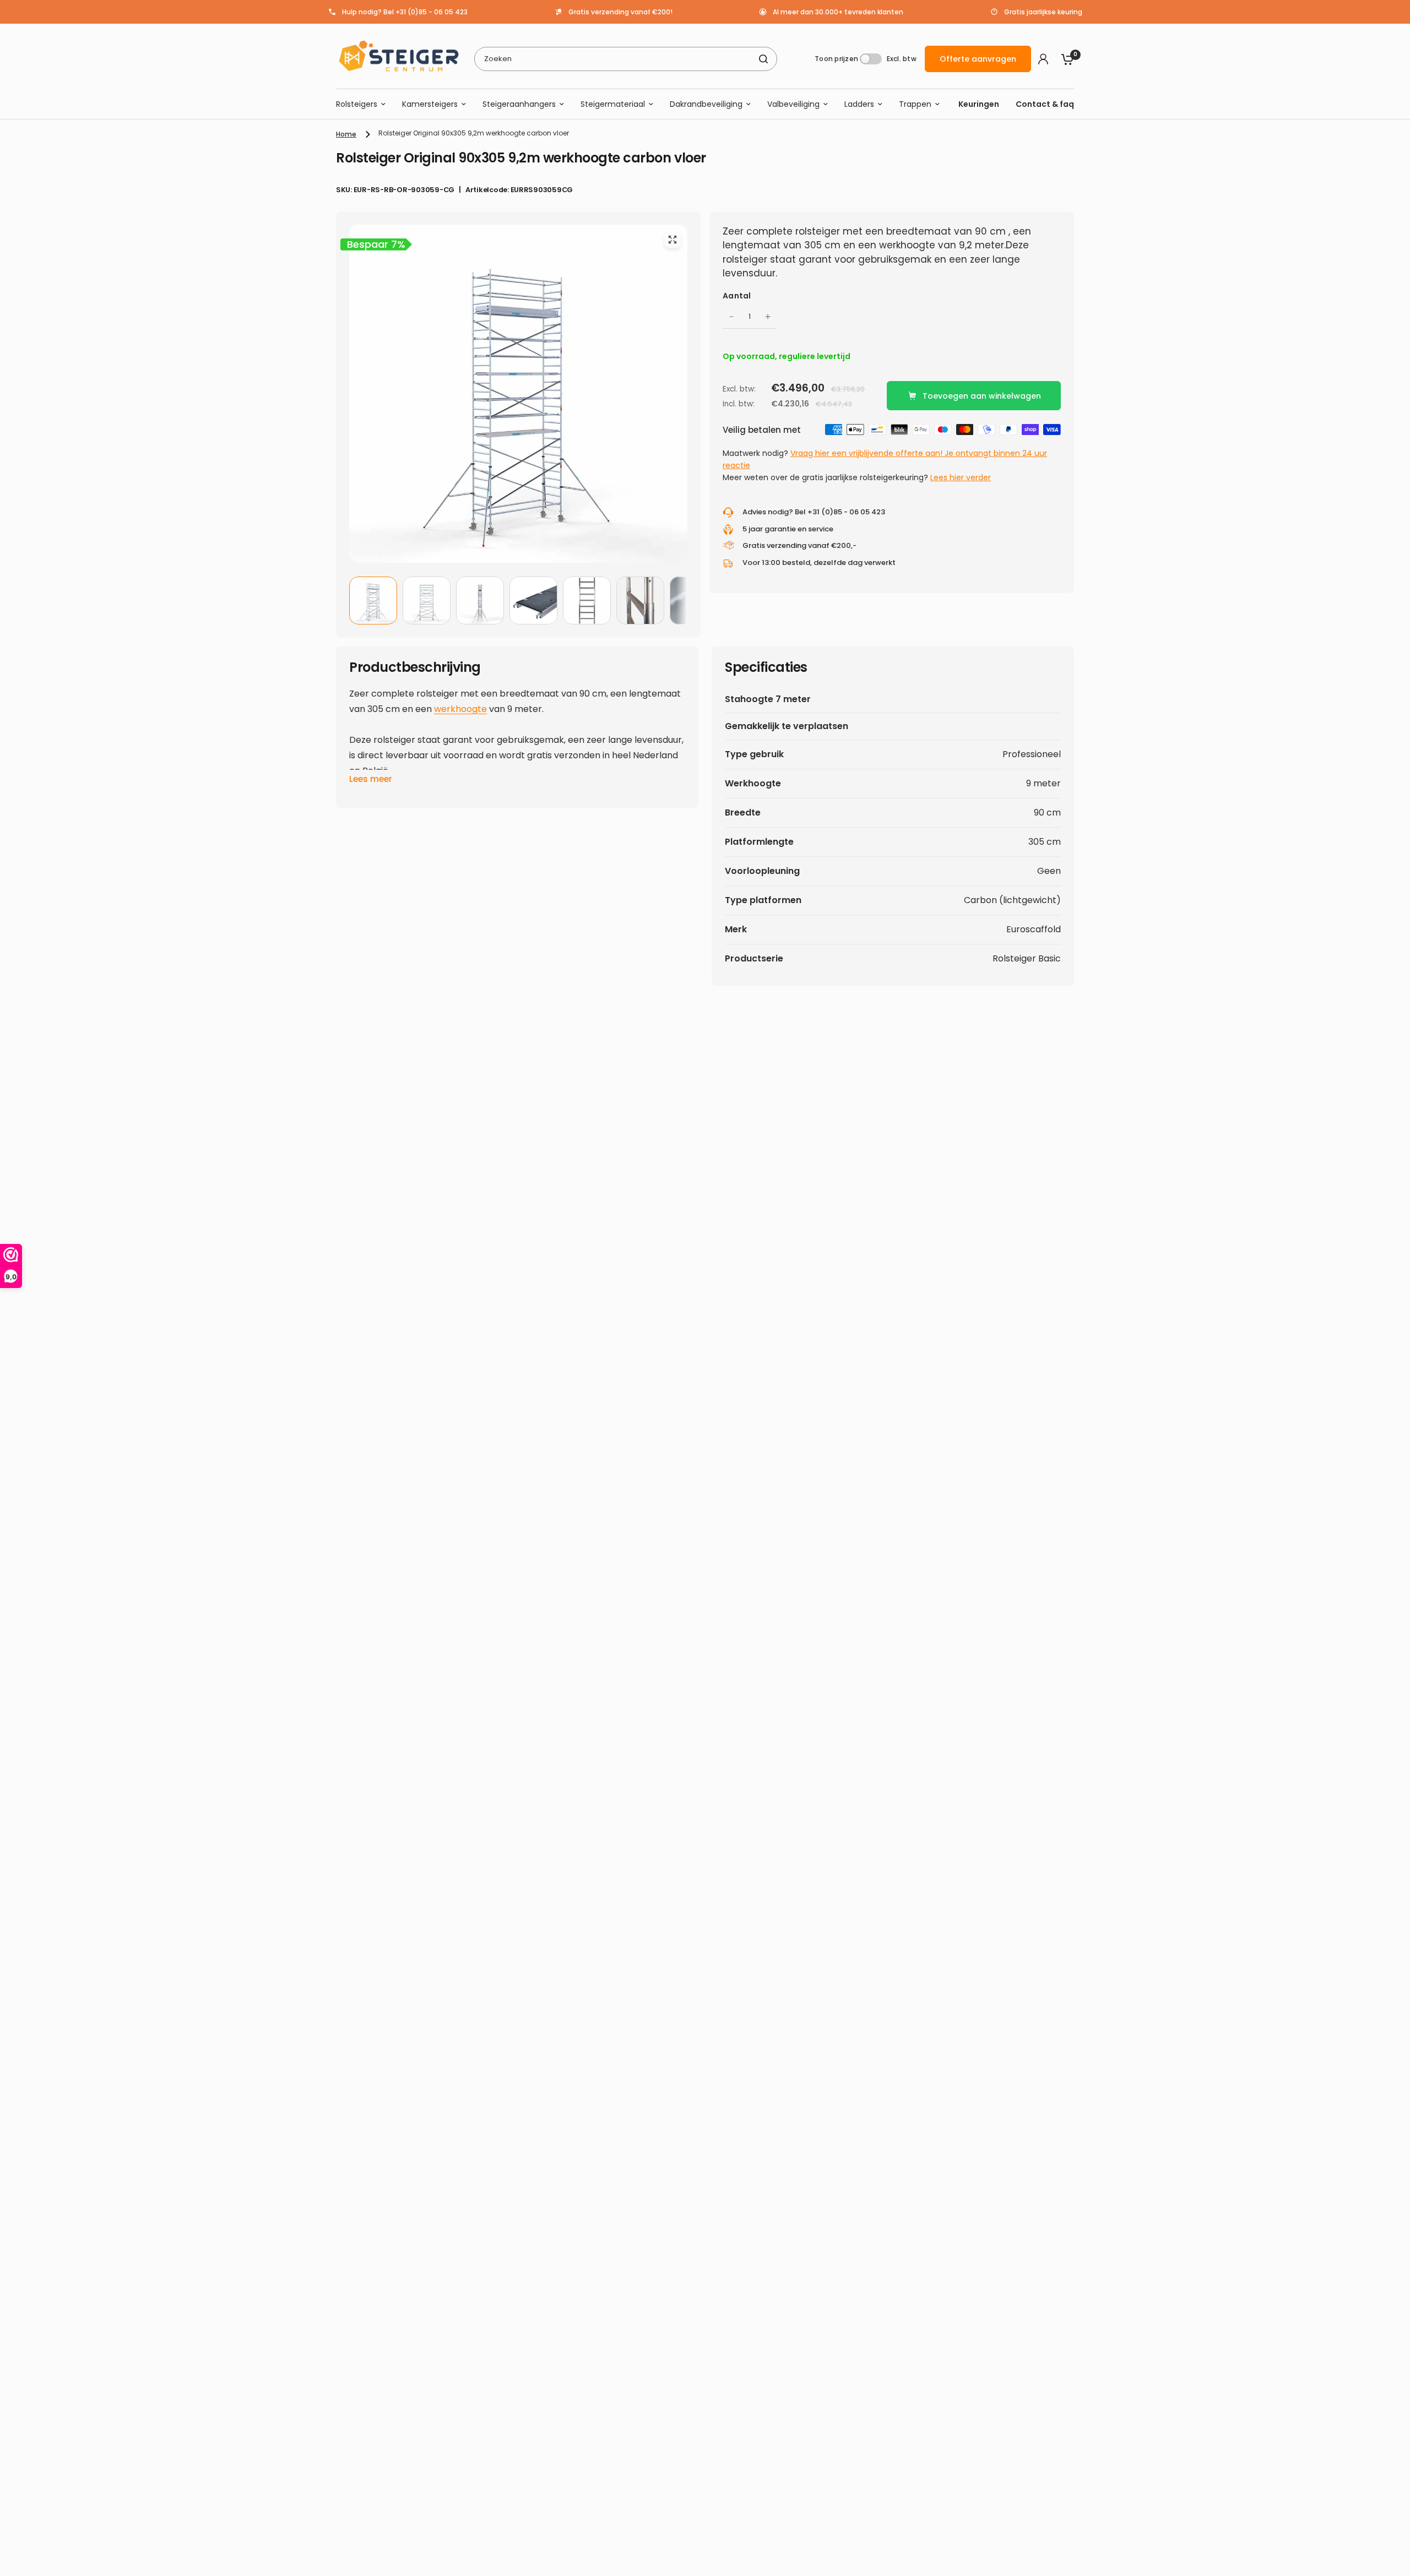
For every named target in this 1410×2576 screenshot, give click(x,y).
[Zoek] (763, 59)
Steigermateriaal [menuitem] (613, 104)
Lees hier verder (961, 477)
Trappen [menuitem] (915, 104)
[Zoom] (673, 240)
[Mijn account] (1043, 59)
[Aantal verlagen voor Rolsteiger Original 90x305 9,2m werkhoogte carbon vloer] (731, 317)
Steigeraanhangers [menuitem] (519, 104)
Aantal (737, 296)
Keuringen (979, 104)
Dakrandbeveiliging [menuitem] (706, 104)
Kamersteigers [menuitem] (430, 104)
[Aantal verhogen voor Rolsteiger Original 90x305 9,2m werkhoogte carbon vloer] (768, 317)
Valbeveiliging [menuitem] (793, 104)
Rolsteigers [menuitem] (357, 104)
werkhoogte (460, 709)
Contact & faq (1045, 104)
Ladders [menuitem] (859, 104)
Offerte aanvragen (978, 59)
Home (346, 134)
